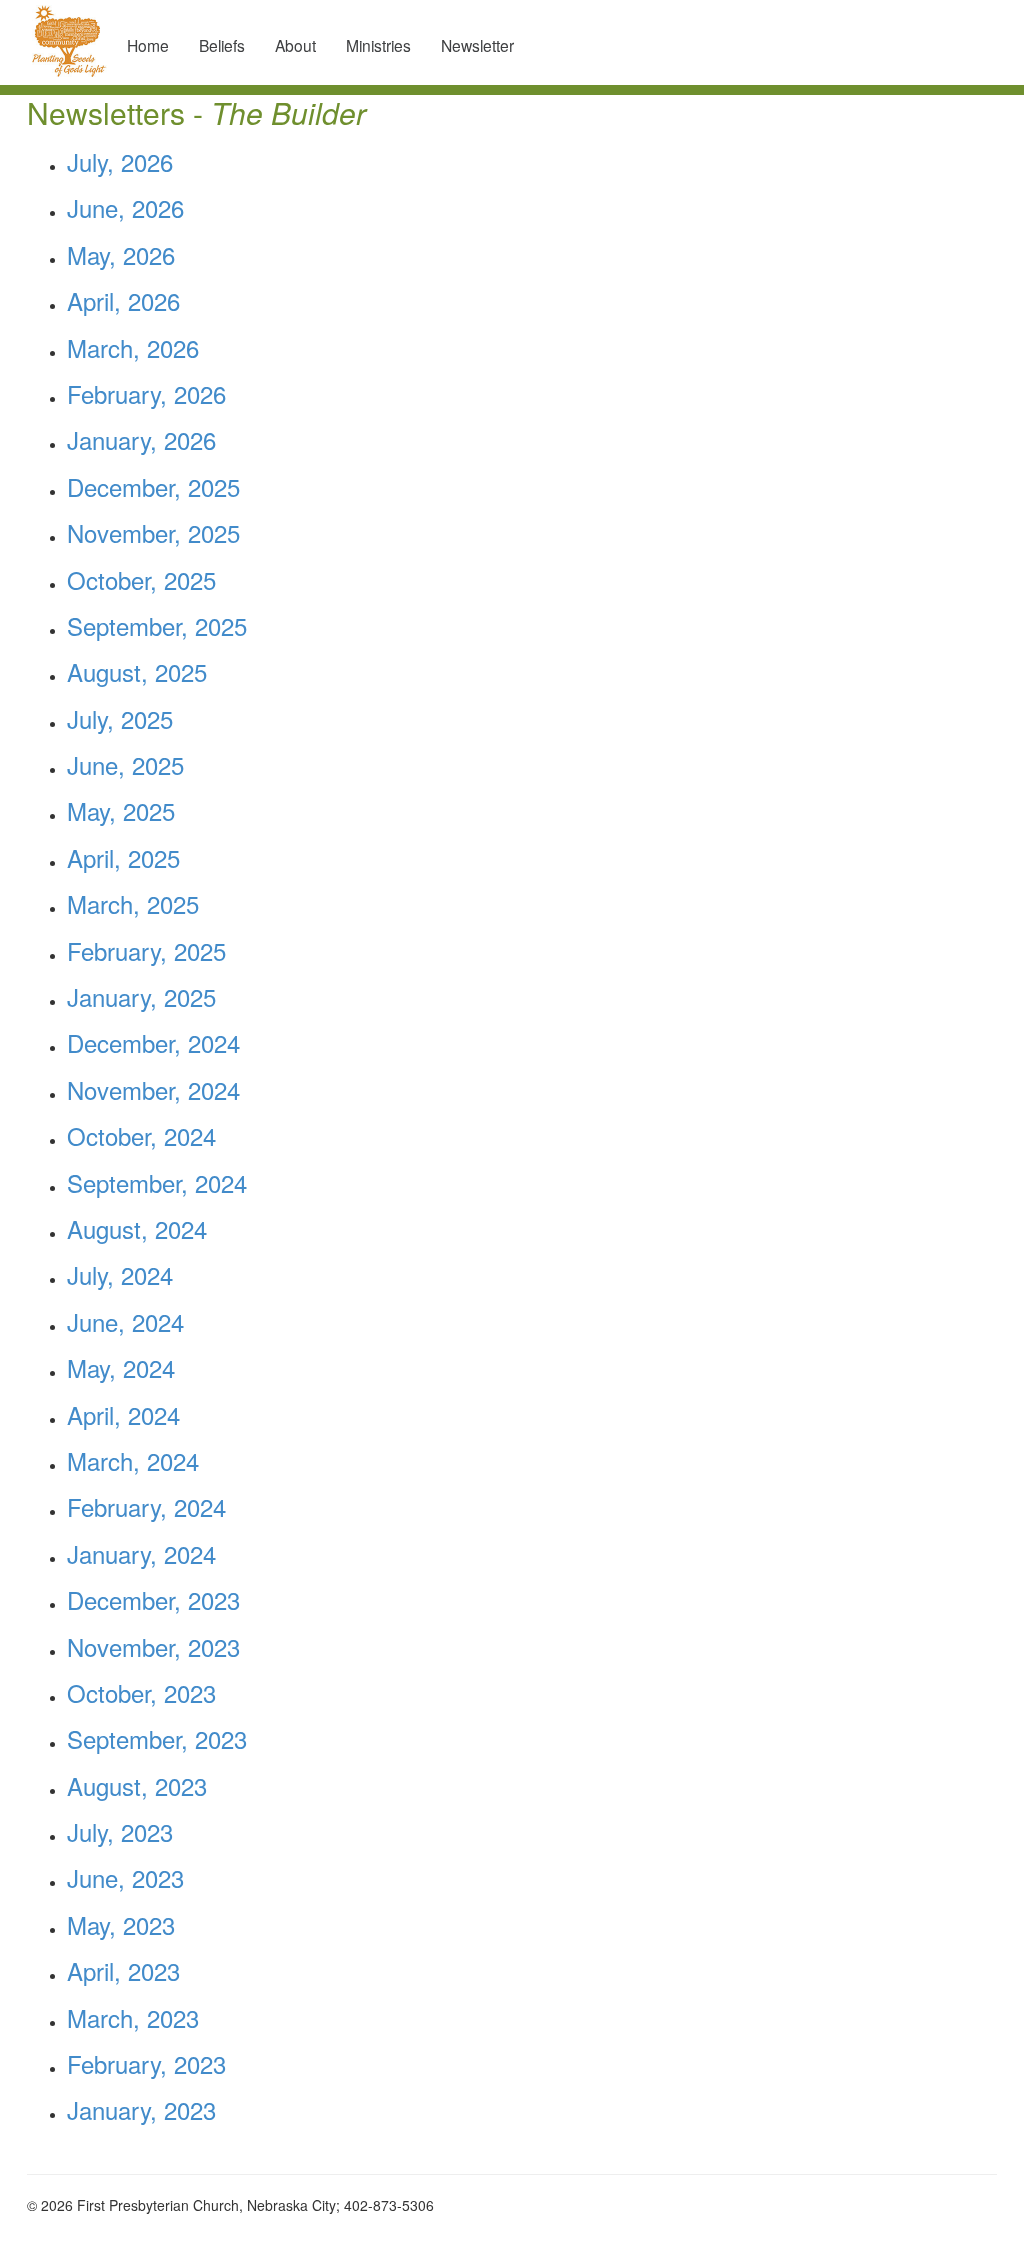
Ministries (378, 45)
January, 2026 (141, 439)
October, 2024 (141, 1135)
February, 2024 (146, 1506)
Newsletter (477, 45)
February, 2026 (146, 393)
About (295, 45)
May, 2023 (121, 1924)
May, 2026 (121, 254)
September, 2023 (157, 1738)
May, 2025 (121, 810)
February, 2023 (146, 2063)
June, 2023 (125, 1877)
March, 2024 (133, 1460)
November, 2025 (153, 532)
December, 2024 (153, 1042)
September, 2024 (157, 1182)
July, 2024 (120, 1274)
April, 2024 (123, 1414)
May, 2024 (121, 1367)
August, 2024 (137, 1228)
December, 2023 (153, 1599)
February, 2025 (146, 950)
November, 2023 (153, 1646)
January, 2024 (141, 1553)
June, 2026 (125, 207)
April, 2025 (123, 857)
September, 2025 (157, 625)
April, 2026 (123, 300)
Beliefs (222, 45)
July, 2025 (120, 718)
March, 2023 (133, 2017)
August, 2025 (137, 671)
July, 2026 (120, 161)
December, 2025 (153, 486)
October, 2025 (141, 579)
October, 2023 (141, 1692)
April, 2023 (123, 1970)
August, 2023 (137, 1785)
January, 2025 (141, 996)
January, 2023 (141, 2109)
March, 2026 (133, 347)
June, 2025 (125, 764)
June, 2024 (125, 1321)
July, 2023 (120, 1831)
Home (148, 45)
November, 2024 (153, 1089)
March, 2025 (133, 903)
